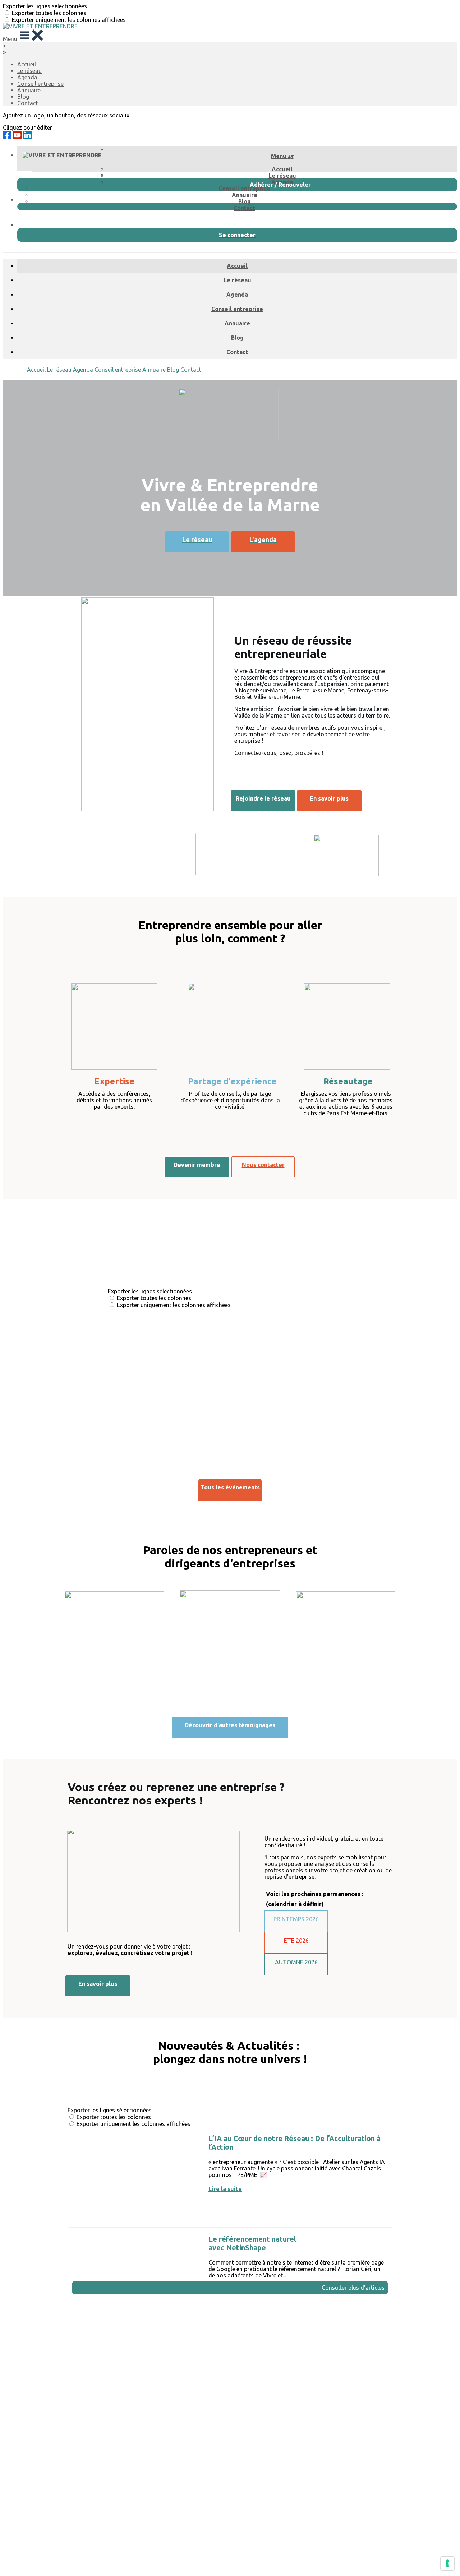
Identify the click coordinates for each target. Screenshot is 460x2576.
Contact (28, 103)
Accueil (27, 64)
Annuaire (29, 90)
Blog (23, 97)
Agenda (27, 77)
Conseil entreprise (40, 84)
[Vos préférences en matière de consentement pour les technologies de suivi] (447, 2563)
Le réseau (29, 71)
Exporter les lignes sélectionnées (45, 6)
